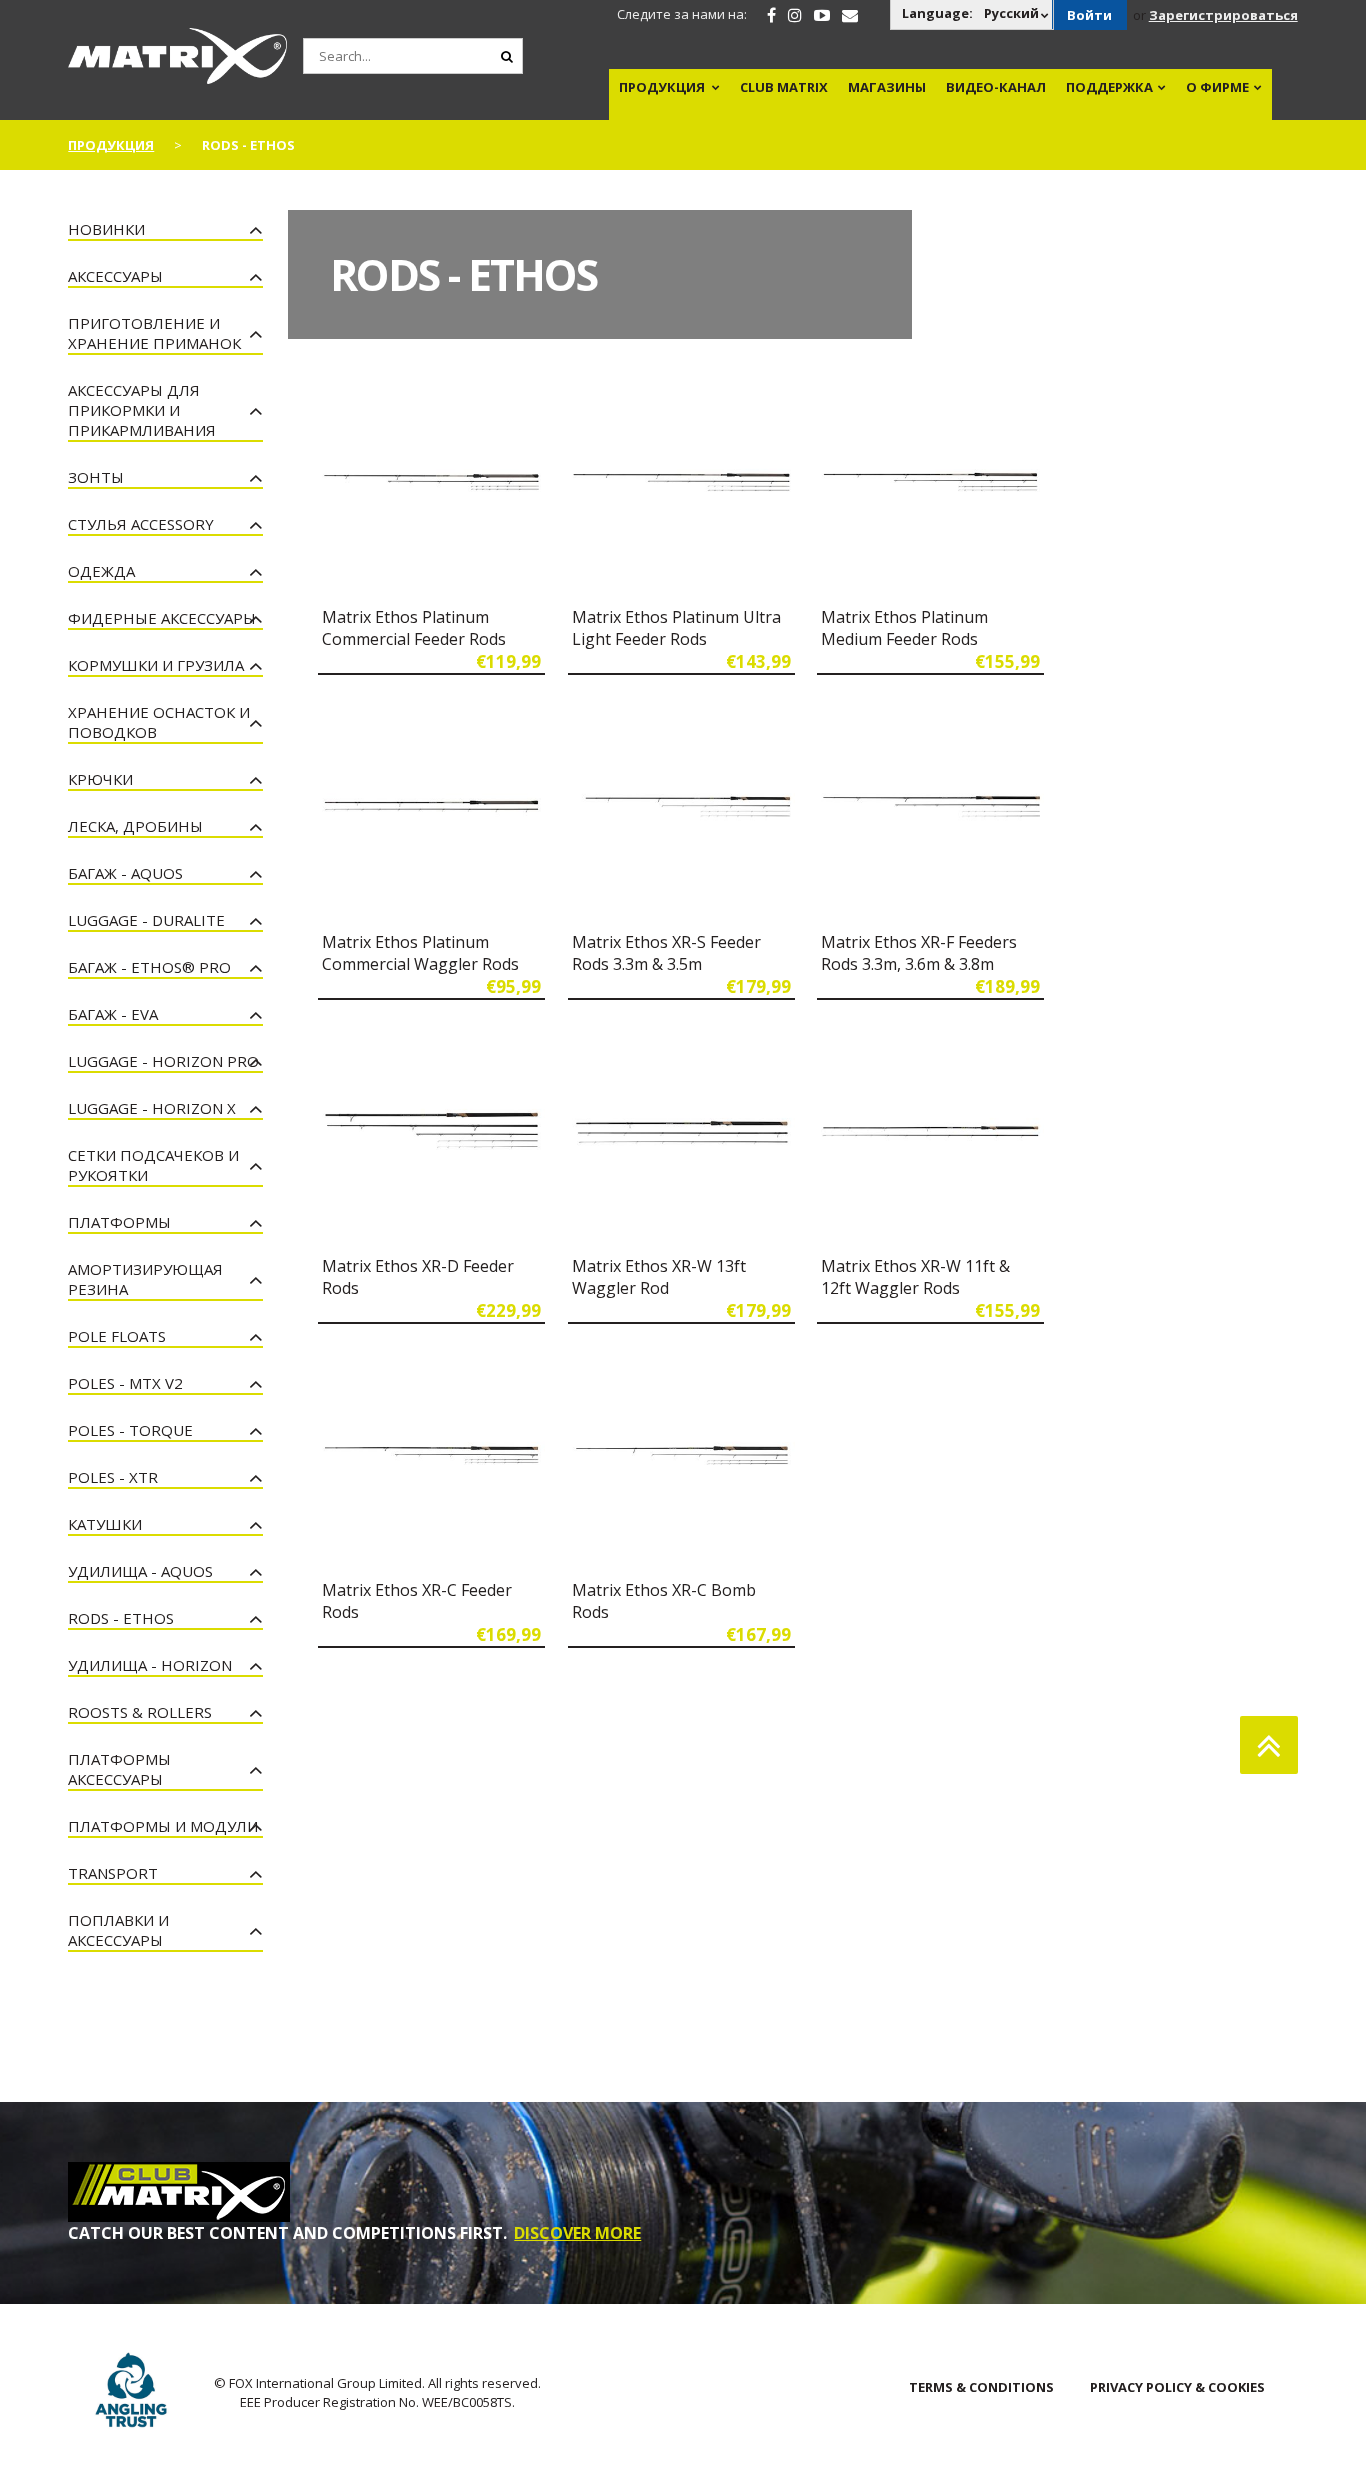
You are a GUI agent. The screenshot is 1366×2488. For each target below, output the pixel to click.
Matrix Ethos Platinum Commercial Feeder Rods (414, 628)
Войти (1089, 15)
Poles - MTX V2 (125, 1383)
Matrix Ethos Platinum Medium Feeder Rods (904, 628)
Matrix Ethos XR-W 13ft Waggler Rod (659, 1277)
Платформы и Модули (163, 1826)
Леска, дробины (135, 826)
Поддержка (1109, 87)
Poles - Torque (130, 1430)
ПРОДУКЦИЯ (662, 87)
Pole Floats (117, 1336)
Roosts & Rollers (140, 1712)
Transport (113, 1873)
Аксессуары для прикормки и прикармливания (142, 410)
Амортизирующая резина (145, 1279)
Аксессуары (115, 276)
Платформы (119, 1222)
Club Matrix (784, 87)
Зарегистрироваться (1223, 15)
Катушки (105, 1524)
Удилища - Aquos (140, 1571)
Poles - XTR (113, 1477)
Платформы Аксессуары (119, 1769)
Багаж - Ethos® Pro (149, 967)
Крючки (100, 779)
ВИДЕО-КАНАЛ (996, 87)
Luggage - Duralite (146, 920)
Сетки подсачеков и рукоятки (153, 1165)
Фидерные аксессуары (162, 618)
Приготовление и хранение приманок (154, 333)
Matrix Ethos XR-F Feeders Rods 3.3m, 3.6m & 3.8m (919, 953)
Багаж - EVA (113, 1014)
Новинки (106, 229)
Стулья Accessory (141, 524)
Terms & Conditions (981, 2387)
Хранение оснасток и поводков (159, 722)
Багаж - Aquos (125, 873)
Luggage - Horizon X (152, 1108)
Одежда (101, 571)
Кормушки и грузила (156, 665)
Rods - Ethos (121, 1618)
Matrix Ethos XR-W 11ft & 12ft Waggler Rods (915, 1277)
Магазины (887, 87)
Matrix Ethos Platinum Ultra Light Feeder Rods (676, 628)
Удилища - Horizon (150, 1665)
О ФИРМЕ (1217, 87)
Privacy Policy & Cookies (1177, 2387)
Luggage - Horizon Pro (163, 1061)
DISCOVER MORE (577, 2233)
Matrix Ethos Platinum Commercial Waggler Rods (420, 953)
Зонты (96, 477)
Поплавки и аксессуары (118, 1930)
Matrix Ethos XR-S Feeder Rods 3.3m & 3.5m (666, 953)
